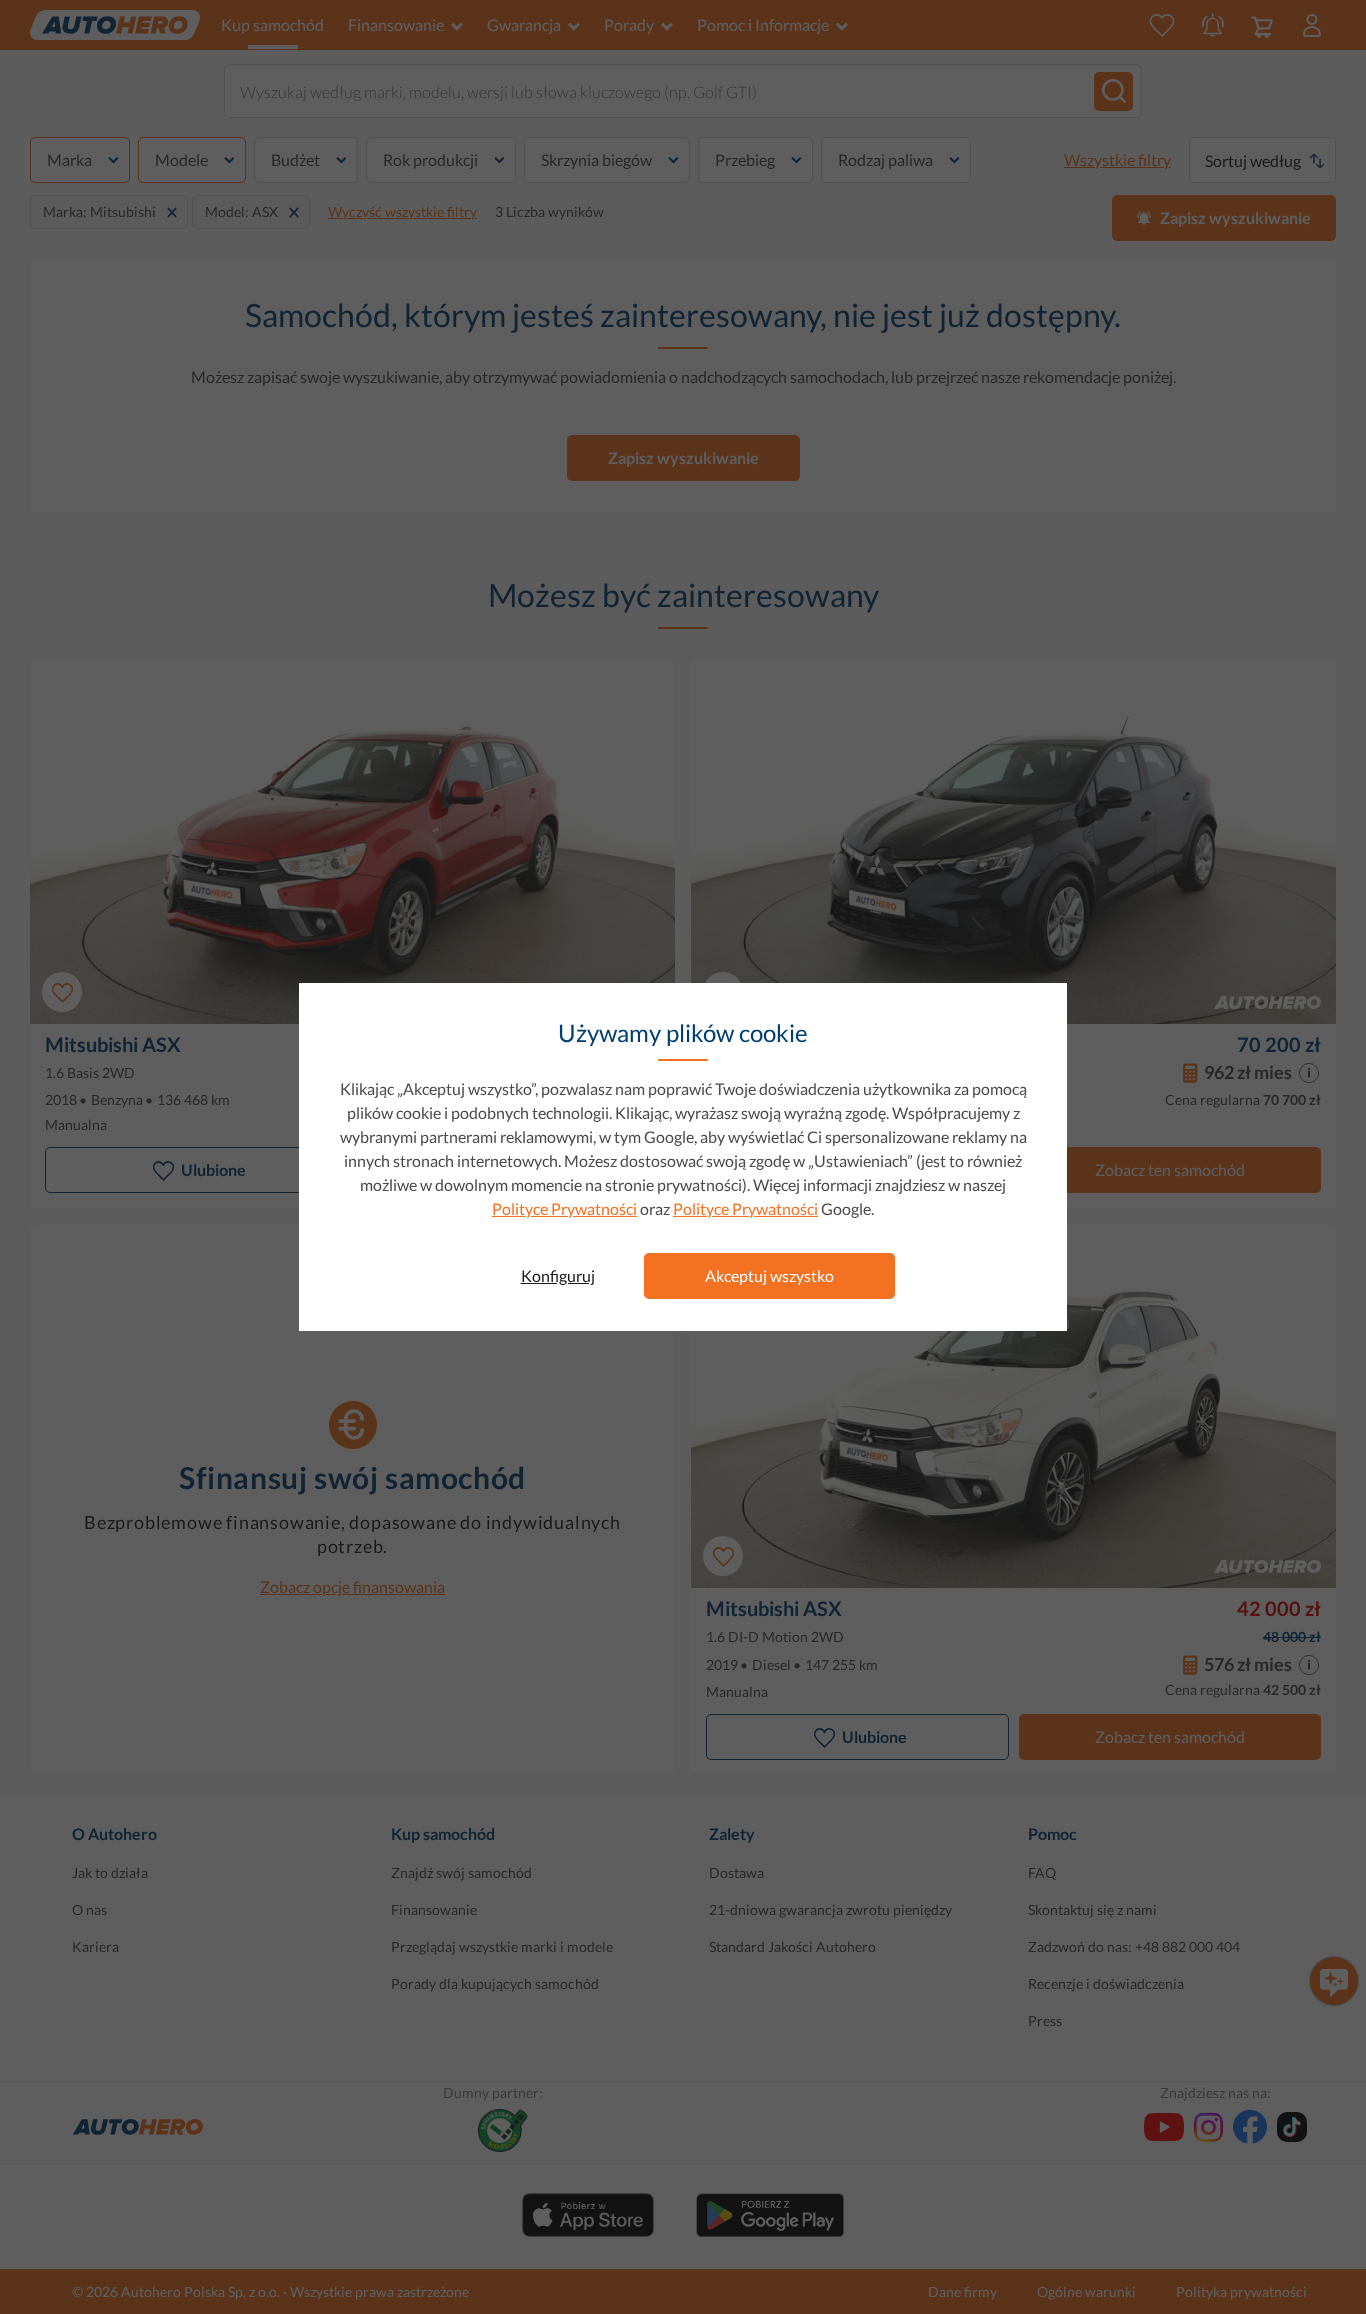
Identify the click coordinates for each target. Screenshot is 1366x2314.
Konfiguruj (558, 1275)
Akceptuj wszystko (769, 1275)
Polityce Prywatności (564, 1208)
